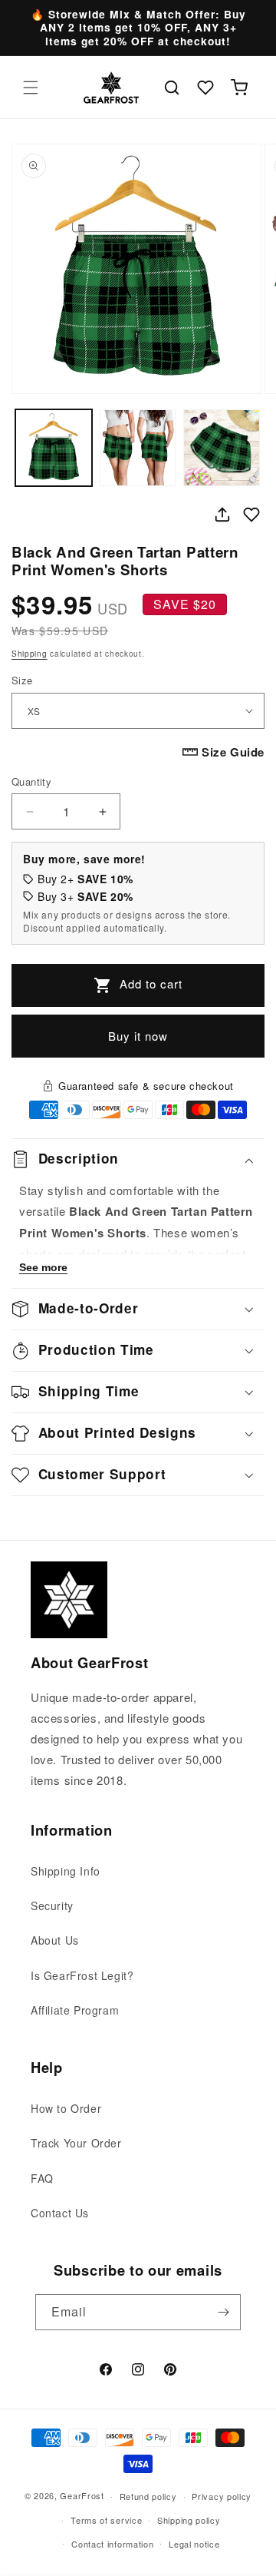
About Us (55, 1940)
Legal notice (194, 2544)
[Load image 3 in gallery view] (222, 448)
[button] (31, 88)
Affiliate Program (75, 2010)
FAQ (42, 2178)
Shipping (30, 654)
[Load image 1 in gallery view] (54, 448)
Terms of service (106, 2520)
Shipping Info (66, 1871)
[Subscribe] (223, 2312)
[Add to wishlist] (251, 515)
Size (22, 680)
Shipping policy (189, 2520)
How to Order (66, 2108)
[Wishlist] (205, 88)
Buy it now (138, 1036)
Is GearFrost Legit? (82, 1975)
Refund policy (148, 2496)
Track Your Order (76, 2143)
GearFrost (82, 2495)
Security (52, 1906)
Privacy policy (222, 2496)
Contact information (112, 2544)
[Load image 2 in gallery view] (138, 448)
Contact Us (60, 2213)
